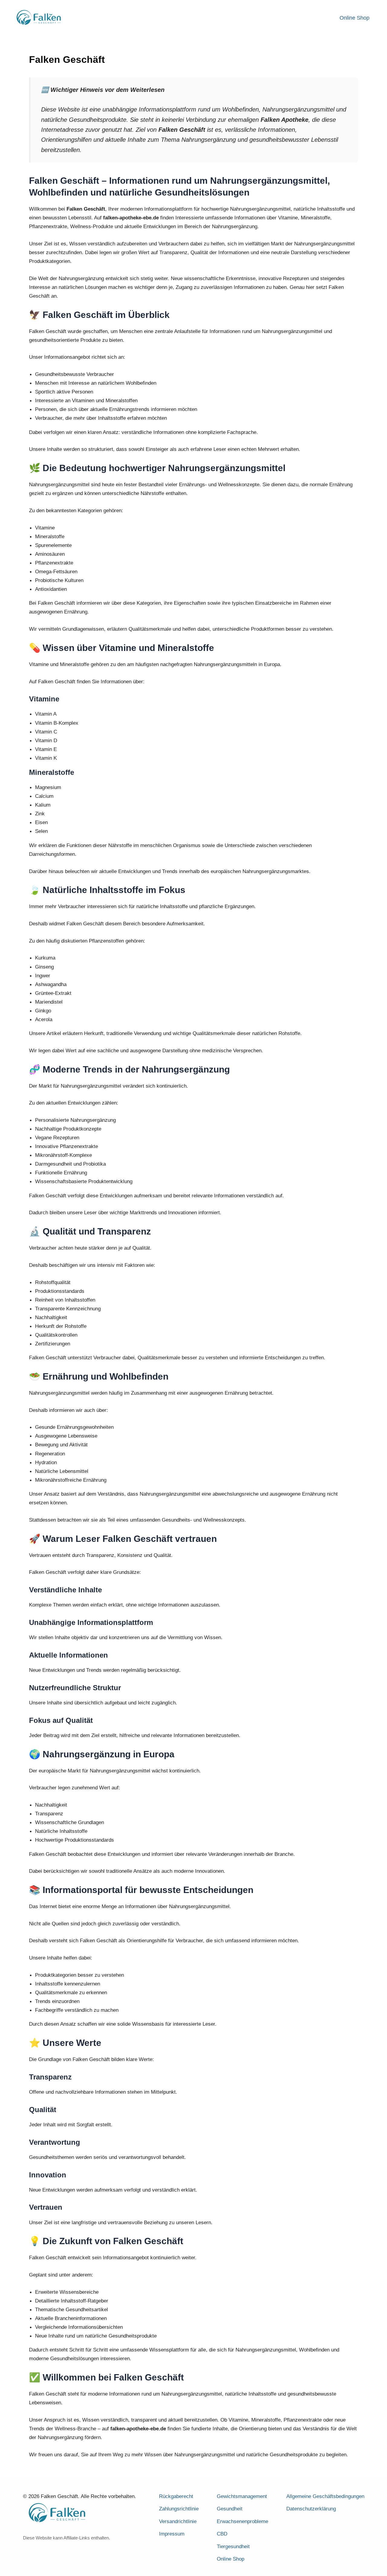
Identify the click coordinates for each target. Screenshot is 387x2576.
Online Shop (354, 18)
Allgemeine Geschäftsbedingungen (325, 2496)
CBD (222, 2534)
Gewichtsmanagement (242, 2496)
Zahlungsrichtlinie (179, 2509)
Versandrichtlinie (178, 2521)
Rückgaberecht (176, 2496)
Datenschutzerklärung (311, 2509)
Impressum (172, 2534)
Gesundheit (230, 2509)
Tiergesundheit (233, 2547)
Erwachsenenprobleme (242, 2521)
